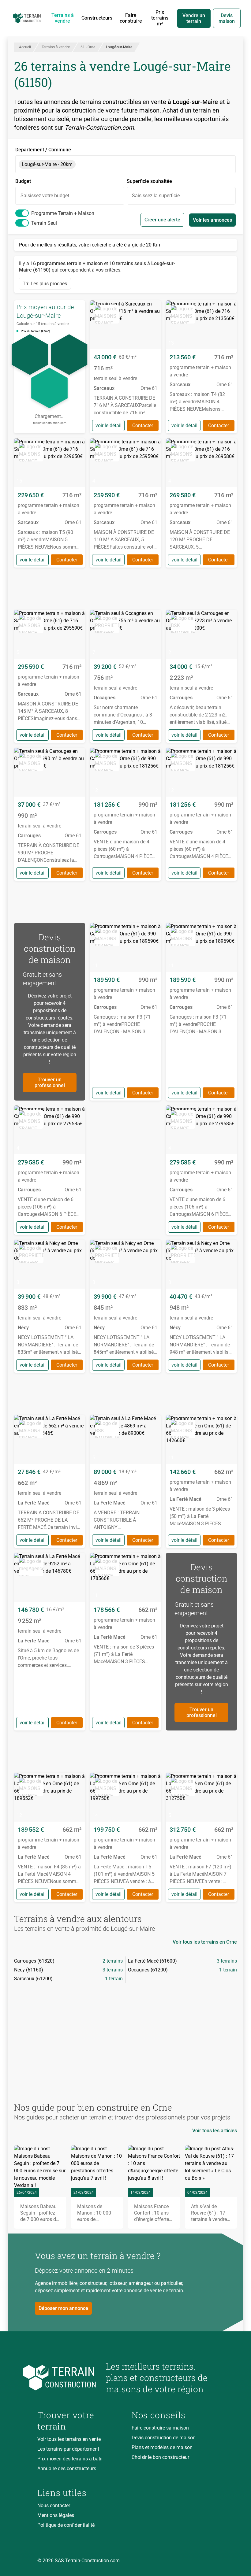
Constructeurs (97, 18)
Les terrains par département (68, 2449)
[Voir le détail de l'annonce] (125, 367)
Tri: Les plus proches (45, 284)
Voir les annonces (212, 220)
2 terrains (113, 1961)
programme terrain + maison (63, 213)
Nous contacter (54, 2506)
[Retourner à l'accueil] (67, 2378)
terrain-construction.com (50, 423)
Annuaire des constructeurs (67, 2469)
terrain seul (44, 223)
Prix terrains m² (160, 18)
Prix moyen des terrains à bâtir (70, 2459)
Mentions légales (56, 2515)
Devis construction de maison (164, 2438)
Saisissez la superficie (156, 196)
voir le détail (109, 426)
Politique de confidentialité (66, 2525)
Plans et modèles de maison (162, 2447)
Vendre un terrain (194, 18)
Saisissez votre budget (45, 196)
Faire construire (131, 18)
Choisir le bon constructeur (160, 2457)
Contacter (143, 426)
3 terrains (227, 1961)
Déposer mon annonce (63, 2308)
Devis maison (227, 18)
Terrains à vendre (63, 18)
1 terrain (228, 1970)
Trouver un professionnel (50, 1083)
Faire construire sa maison (160, 2428)
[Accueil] (27, 18)
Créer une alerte (162, 220)
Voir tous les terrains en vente (69, 2439)
